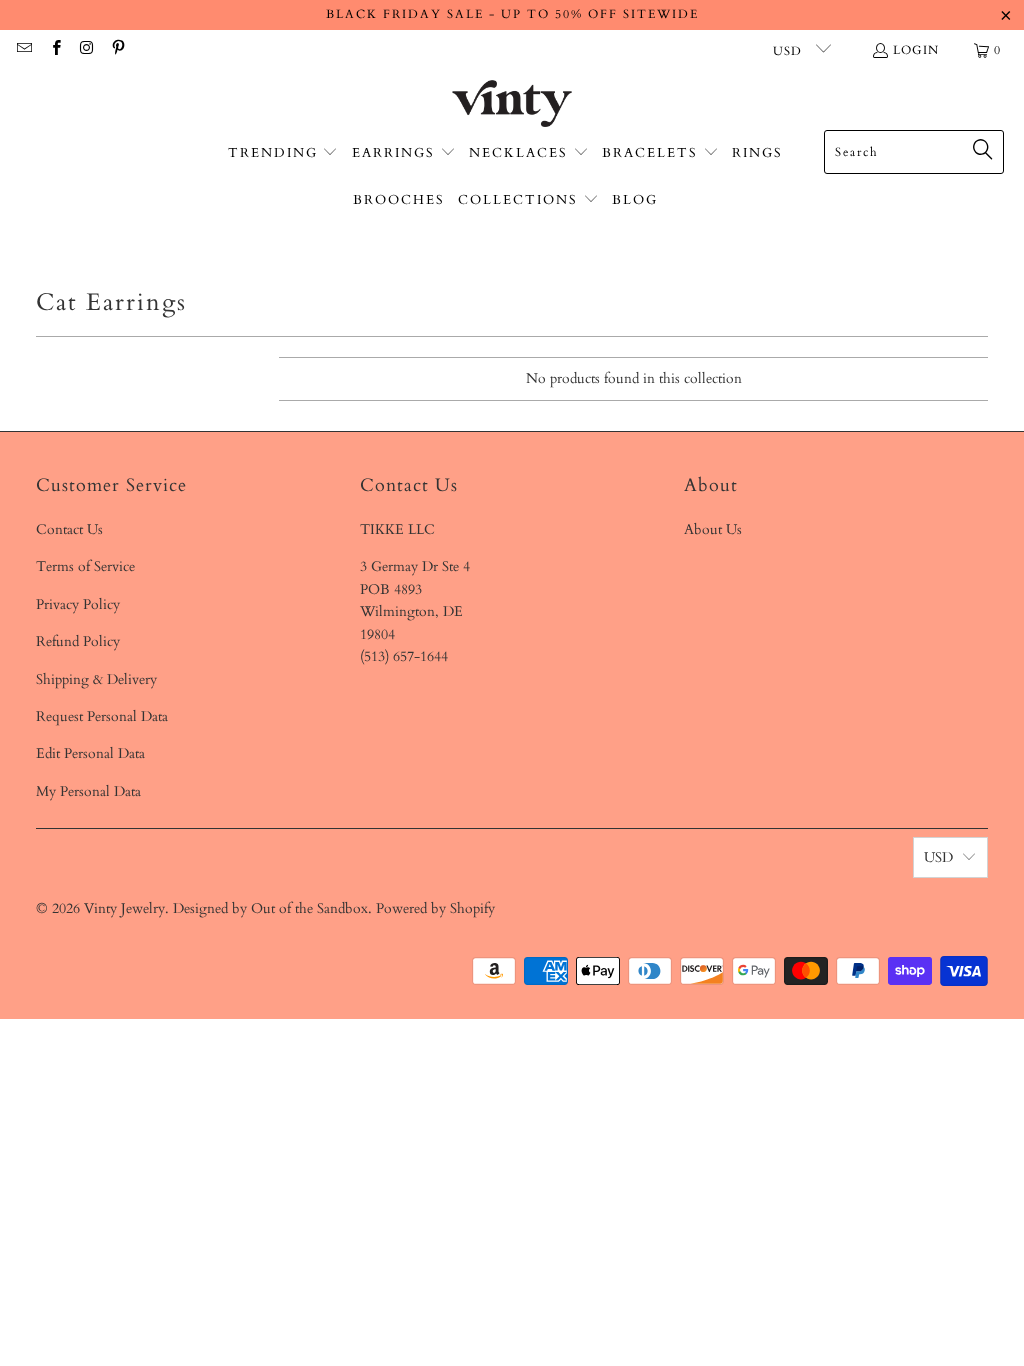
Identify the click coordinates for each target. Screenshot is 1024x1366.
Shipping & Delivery (96, 679)
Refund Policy (78, 641)
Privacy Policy (78, 604)
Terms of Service (85, 566)
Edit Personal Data (90, 753)
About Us (713, 529)
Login (916, 50)
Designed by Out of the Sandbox (270, 908)
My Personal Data (88, 791)
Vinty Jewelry (124, 908)
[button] (283, 153)
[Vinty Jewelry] (512, 105)
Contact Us (69, 529)
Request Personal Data (102, 716)
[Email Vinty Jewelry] (23, 50)
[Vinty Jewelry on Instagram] (86, 50)
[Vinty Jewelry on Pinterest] (117, 50)
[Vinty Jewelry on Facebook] (54, 50)
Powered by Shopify (435, 908)
